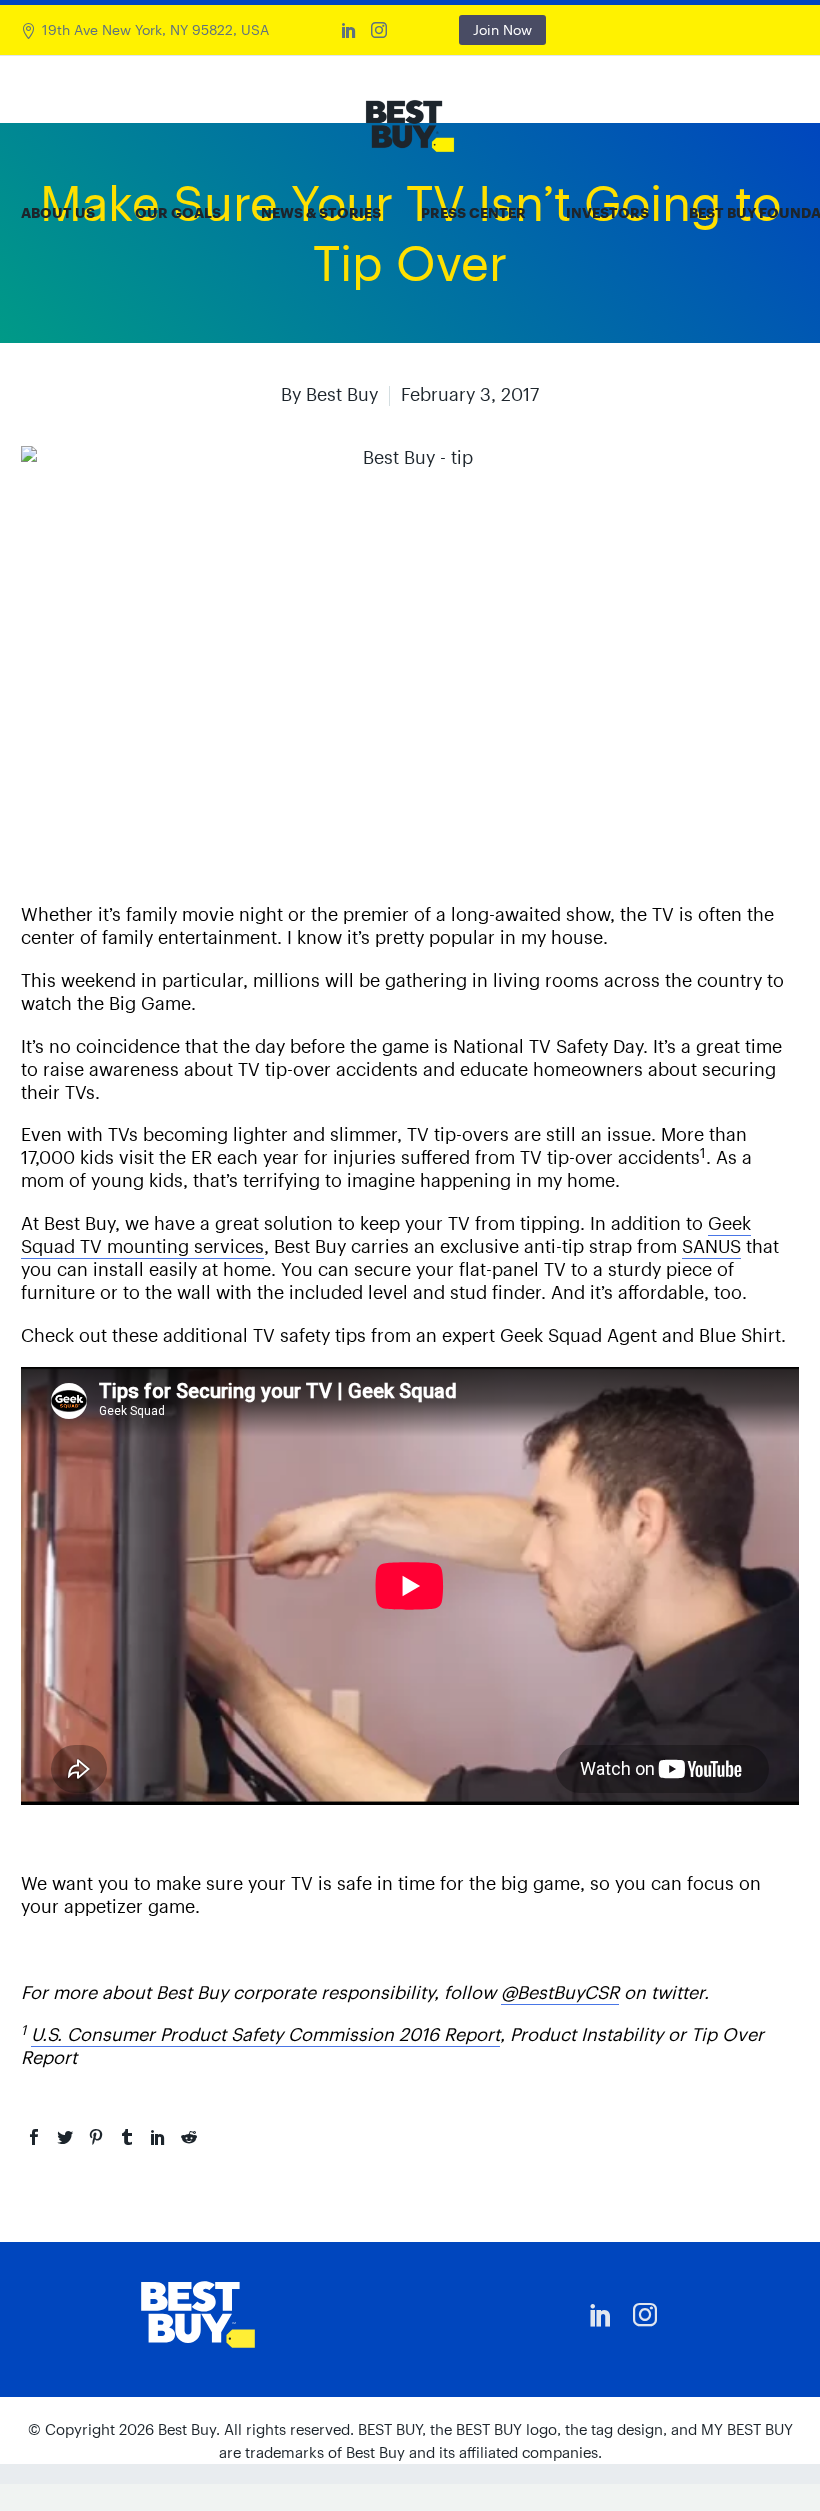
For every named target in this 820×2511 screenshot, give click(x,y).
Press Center (473, 213)
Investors (607, 213)
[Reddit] (189, 2137)
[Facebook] (34, 2137)
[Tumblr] (127, 2137)
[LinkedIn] (349, 30)
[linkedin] (601, 2315)
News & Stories (321, 213)
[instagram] (645, 2315)
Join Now (502, 30)
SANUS (711, 1246)
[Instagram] (379, 30)
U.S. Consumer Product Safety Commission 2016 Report (265, 2034)
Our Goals (178, 213)
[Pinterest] (96, 2137)
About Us (58, 213)
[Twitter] (65, 2137)
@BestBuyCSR (560, 1992)
